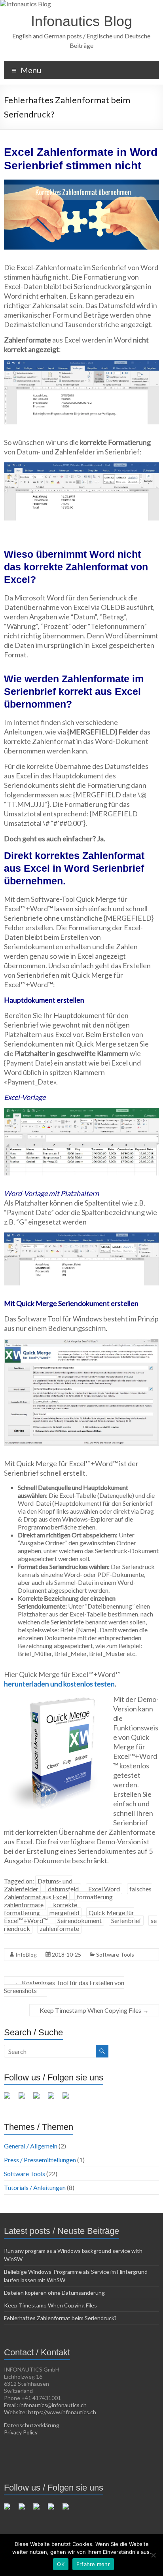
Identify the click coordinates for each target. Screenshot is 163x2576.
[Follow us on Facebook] (10, 2099)
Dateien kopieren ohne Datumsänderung (54, 2293)
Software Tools (115, 1954)
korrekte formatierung (41, 1909)
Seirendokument (80, 1920)
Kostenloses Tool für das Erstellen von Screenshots (64, 1986)
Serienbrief (126, 1920)
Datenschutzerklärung (32, 2425)
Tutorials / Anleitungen (35, 2187)
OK (61, 2564)
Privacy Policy (21, 2432)
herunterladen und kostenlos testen (59, 1684)
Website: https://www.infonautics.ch (50, 2412)
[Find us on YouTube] (54, 2099)
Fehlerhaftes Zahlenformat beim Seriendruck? (60, 2318)
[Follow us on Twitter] (25, 2099)
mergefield (64, 1913)
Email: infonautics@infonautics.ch (45, 2405)
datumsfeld (63, 1889)
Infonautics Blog (81, 21)
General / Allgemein (31, 2146)
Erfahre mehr (93, 2564)
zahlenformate (59, 1928)
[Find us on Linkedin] (40, 2099)
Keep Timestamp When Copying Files (94, 2010)
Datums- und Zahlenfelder (38, 1885)
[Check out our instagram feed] (69, 2099)
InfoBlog (26, 1954)
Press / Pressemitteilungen (40, 2160)
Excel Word (104, 1889)
